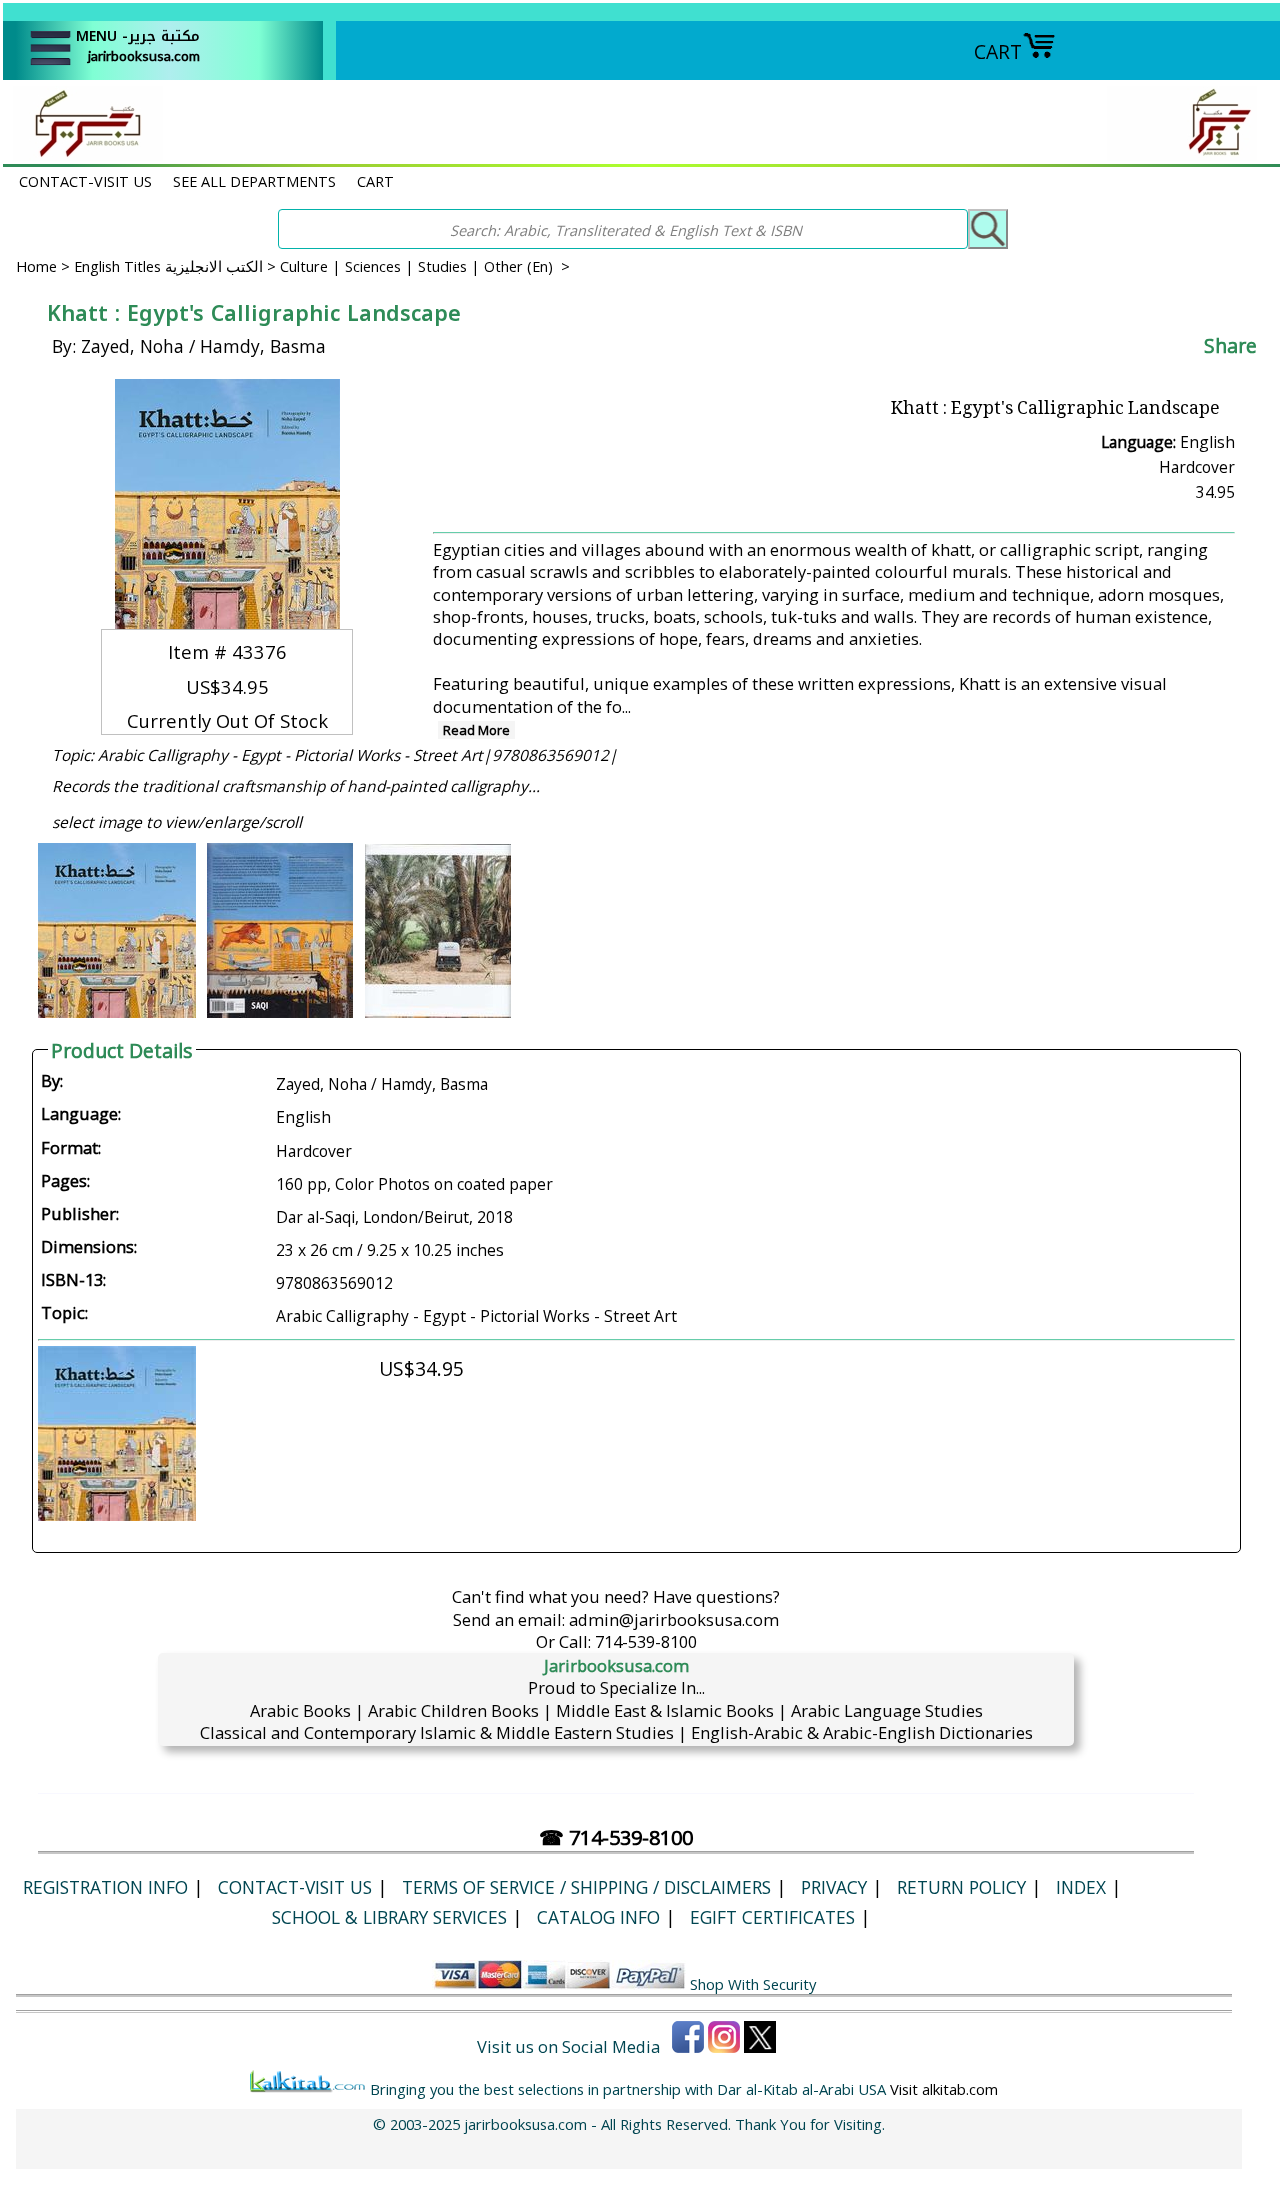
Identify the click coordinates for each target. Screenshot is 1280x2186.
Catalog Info (598, 1917)
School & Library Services (389, 1917)
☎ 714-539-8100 (616, 1837)
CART (998, 51)
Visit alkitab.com (944, 2089)
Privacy (834, 1887)
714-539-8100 (646, 1641)
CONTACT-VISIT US (85, 181)
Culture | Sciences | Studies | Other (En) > (425, 266)
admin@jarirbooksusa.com (674, 1619)
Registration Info (105, 1887)
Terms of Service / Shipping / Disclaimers (586, 1887)
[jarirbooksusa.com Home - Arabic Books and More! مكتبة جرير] (83, 153)
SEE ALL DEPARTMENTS (254, 181)
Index (1081, 1887)
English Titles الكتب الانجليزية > (177, 266)
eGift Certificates (772, 1917)
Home (36, 266)
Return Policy (961, 1887)
